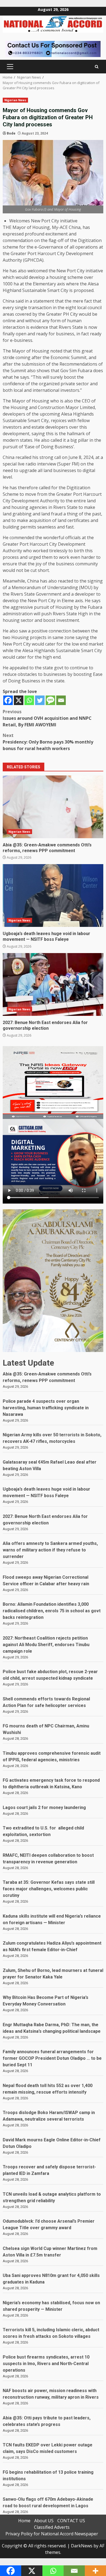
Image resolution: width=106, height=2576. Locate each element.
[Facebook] (8, 700)
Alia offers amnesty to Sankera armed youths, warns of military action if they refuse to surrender (50, 1550)
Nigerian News (15, 100)
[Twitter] (40, 700)
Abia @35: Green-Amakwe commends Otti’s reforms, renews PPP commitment (53, 807)
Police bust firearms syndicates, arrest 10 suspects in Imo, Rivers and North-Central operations (46, 2364)
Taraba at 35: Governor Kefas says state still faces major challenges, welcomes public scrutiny (49, 1889)
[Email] (61, 700)
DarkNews (82, 2546)
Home (24, 2521)
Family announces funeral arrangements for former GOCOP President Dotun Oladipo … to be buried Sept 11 (52, 2058)
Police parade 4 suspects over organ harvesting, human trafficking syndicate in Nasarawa (46, 1408)
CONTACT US (71, 2521)
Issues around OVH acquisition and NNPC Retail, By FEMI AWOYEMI (47, 718)
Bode (11, 133)
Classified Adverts (52, 2527)
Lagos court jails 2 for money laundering (44, 1808)
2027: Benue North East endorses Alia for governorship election (53, 984)
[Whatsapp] (29, 700)
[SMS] (50, 700)
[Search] (97, 67)
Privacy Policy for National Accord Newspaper (52, 2534)
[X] (19, 700)
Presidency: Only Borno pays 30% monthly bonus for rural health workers (48, 742)
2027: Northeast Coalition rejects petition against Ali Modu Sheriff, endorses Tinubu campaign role (46, 1645)
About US (44, 2521)
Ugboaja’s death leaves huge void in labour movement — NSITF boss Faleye (53, 896)
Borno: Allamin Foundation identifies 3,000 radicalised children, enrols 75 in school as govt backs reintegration (52, 1611)
